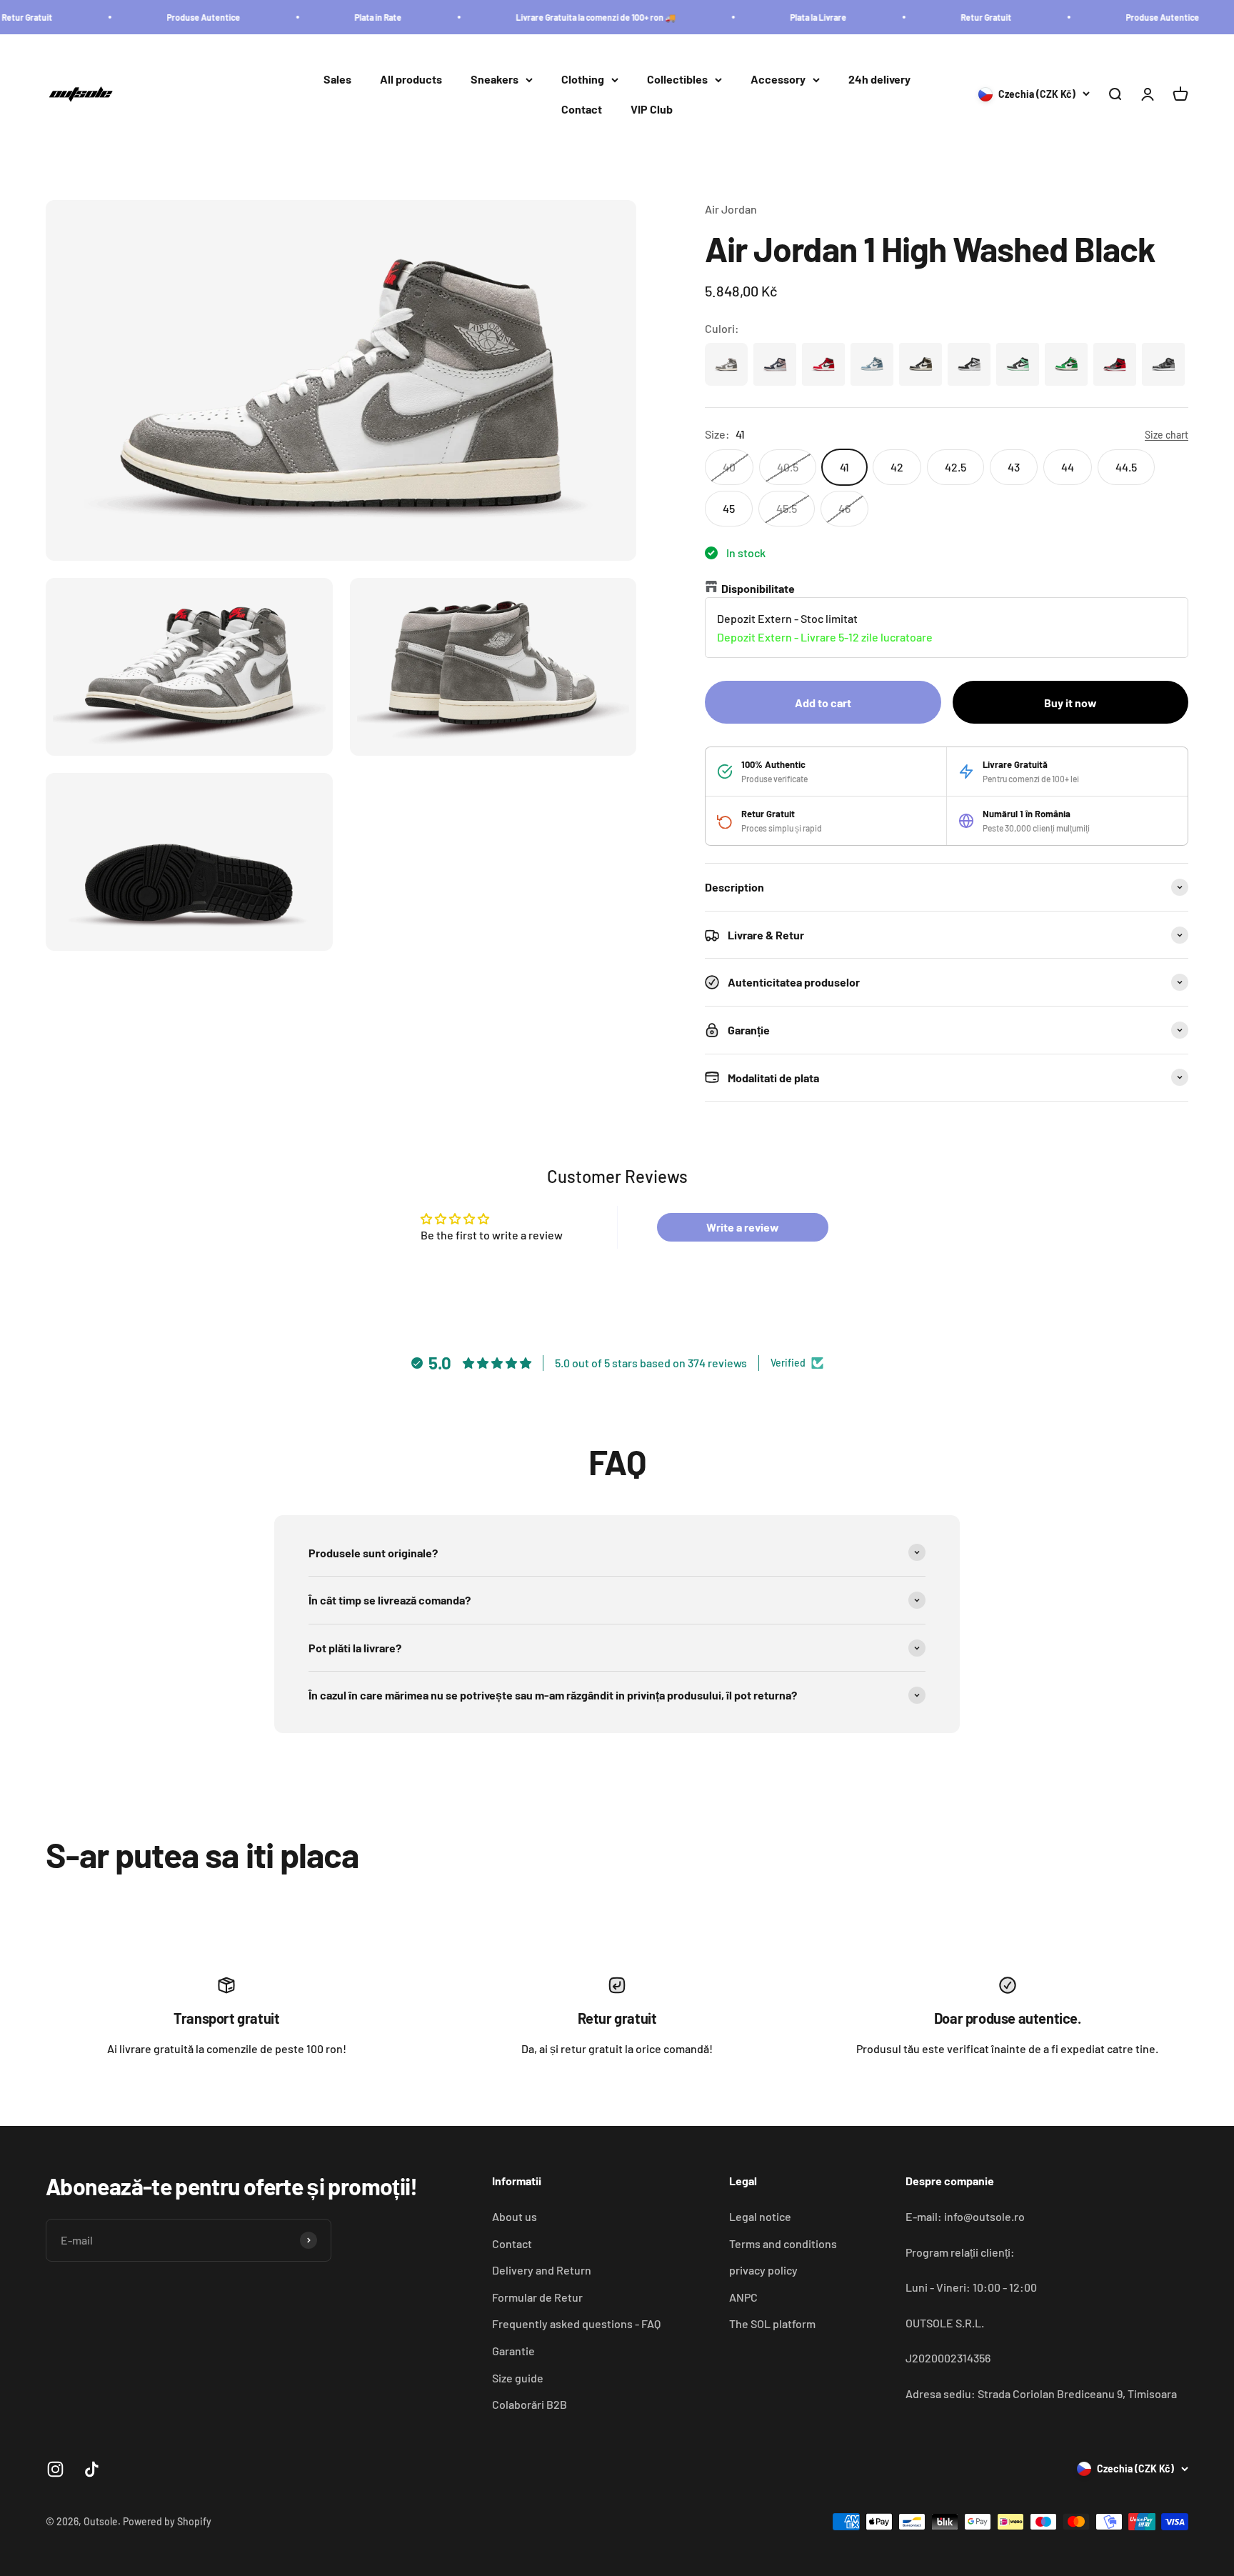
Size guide (518, 2378)
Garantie (513, 2351)
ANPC (743, 2297)
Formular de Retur (537, 2297)
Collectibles (677, 80)
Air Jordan (731, 209)
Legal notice (760, 2216)
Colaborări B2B (530, 2404)
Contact (582, 109)
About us (515, 2216)
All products (411, 80)
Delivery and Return (542, 2270)
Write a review (743, 1227)
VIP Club (652, 109)
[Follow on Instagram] (55, 2469)
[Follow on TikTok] (92, 2469)
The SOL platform (772, 2323)
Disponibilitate (758, 588)
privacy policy (763, 2270)
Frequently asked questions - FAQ (576, 2323)
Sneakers (495, 80)
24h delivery (879, 80)
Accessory (778, 80)
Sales (337, 80)
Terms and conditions (783, 2243)
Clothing (583, 80)
